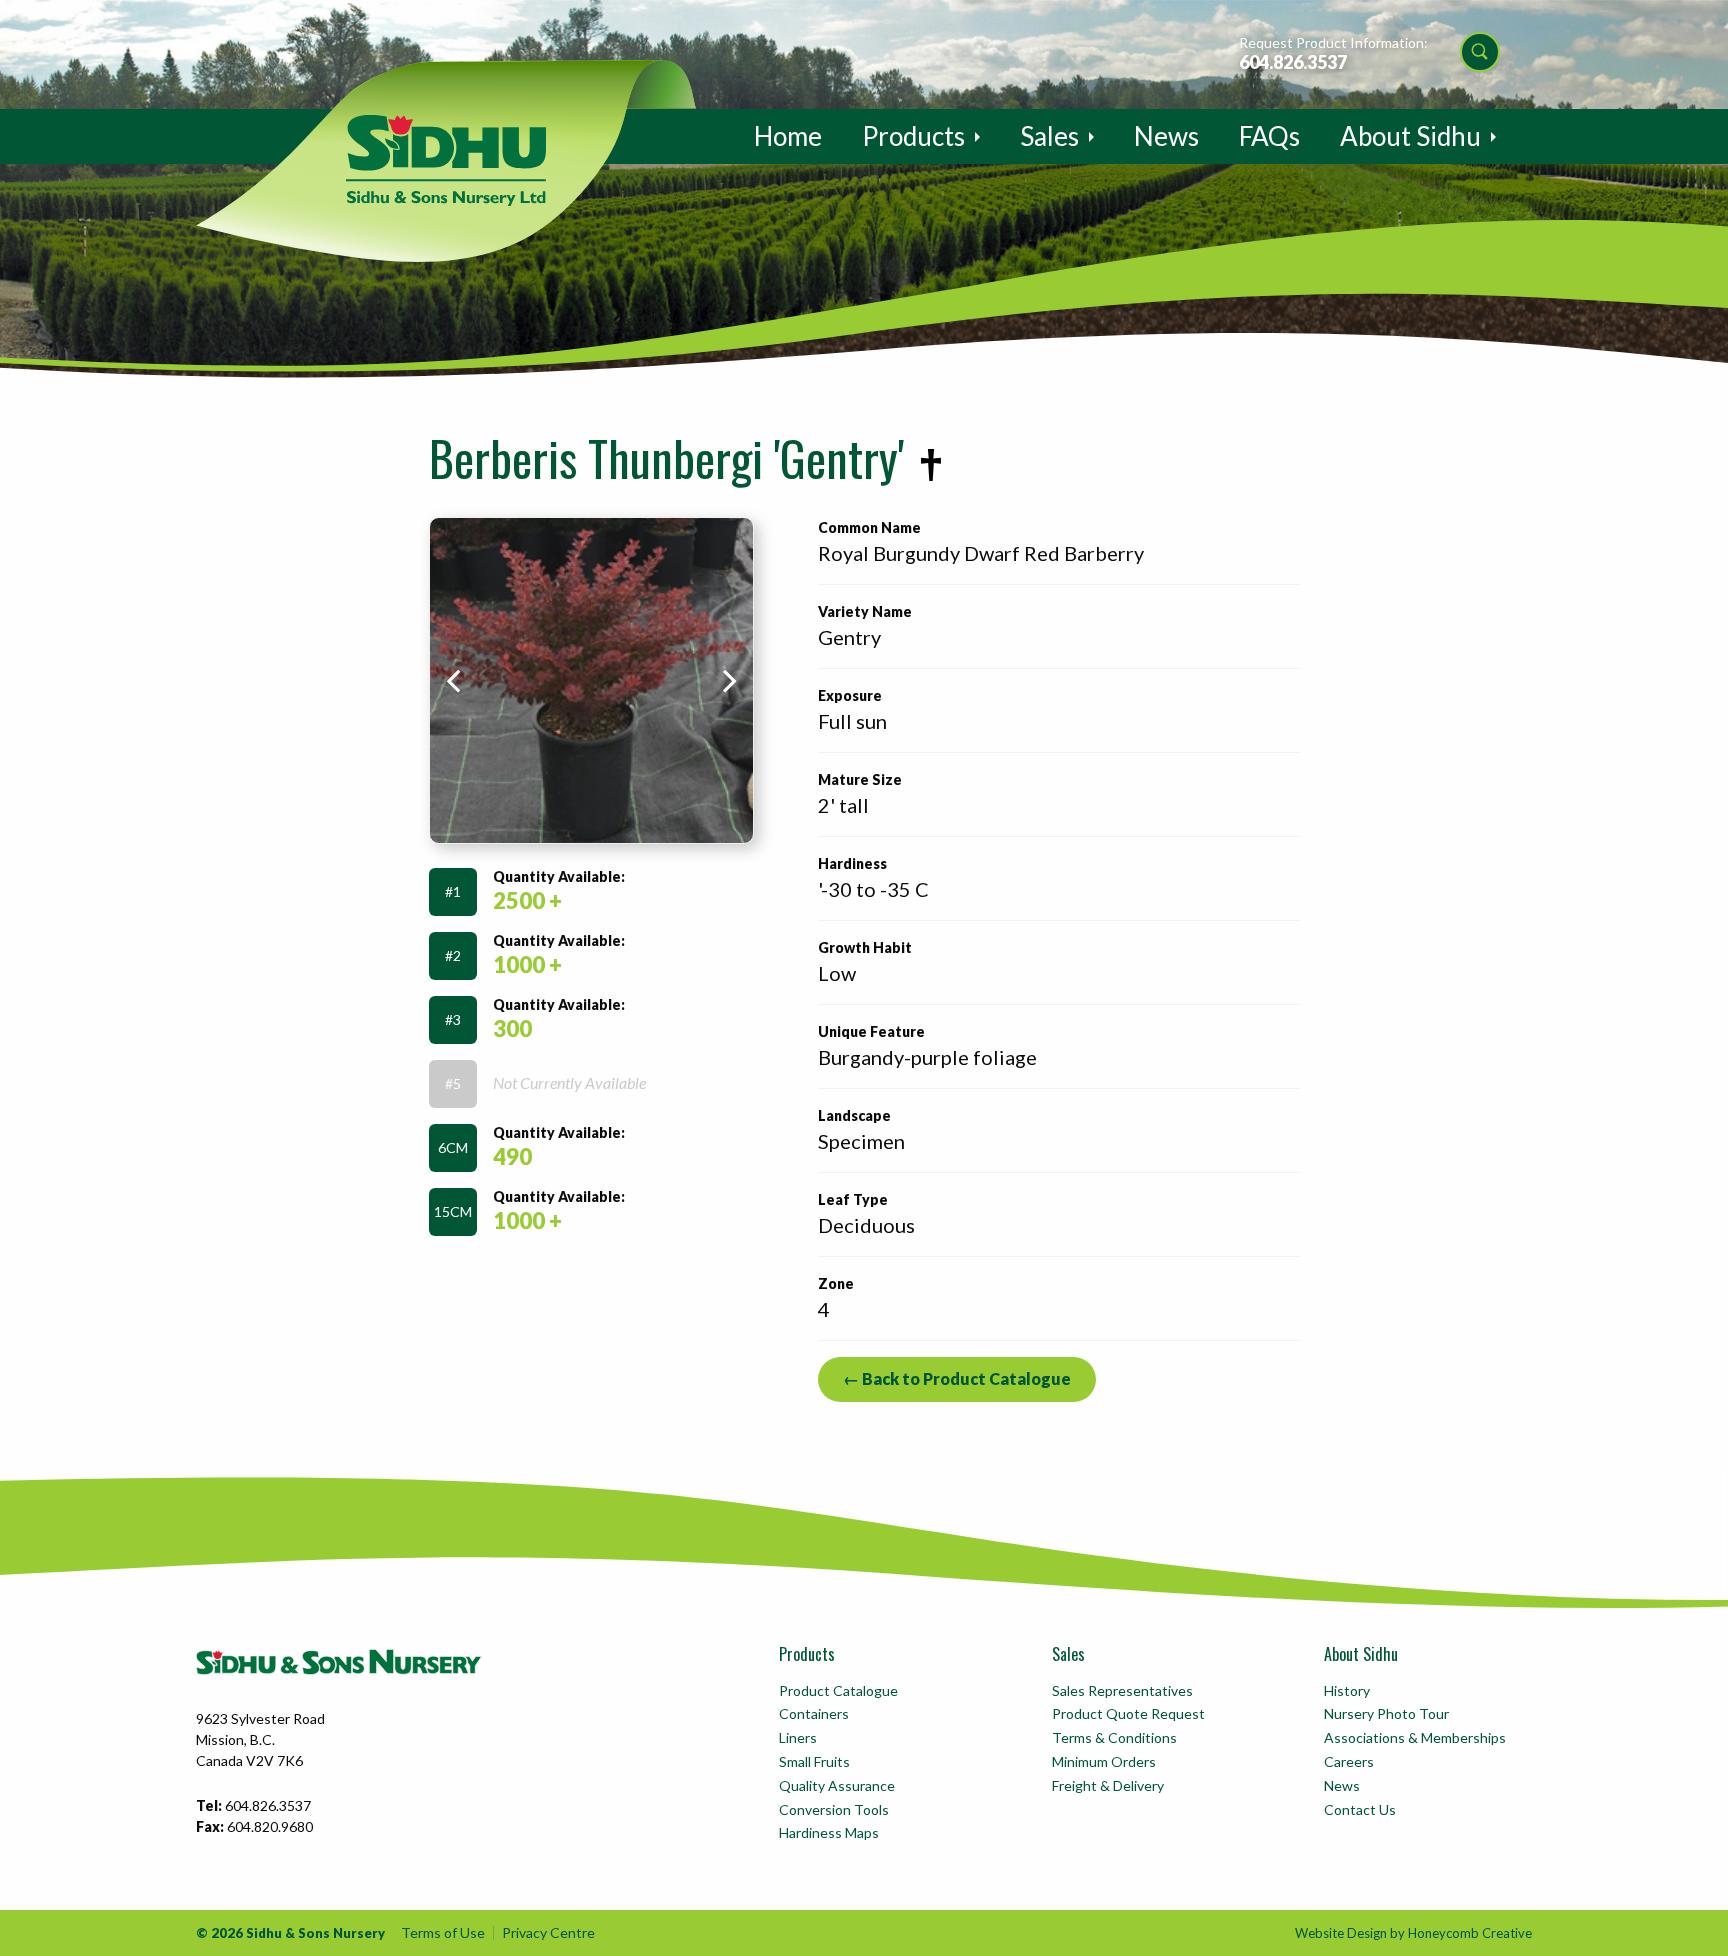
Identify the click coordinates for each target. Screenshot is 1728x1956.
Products (913, 136)
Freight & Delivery (1108, 1785)
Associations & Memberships (1415, 1737)
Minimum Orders (1104, 1761)
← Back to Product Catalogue (957, 1378)
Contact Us (1360, 1809)
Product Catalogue (838, 1690)
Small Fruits (814, 1761)
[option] (591, 680)
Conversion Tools (834, 1809)
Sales (1049, 136)
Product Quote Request (1128, 1713)
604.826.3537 (1293, 62)
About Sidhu (1410, 136)
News (1166, 136)
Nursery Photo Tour (1386, 1713)
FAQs (1269, 136)
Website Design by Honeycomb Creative (1413, 1933)
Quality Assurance (837, 1785)
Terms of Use (443, 1932)
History (1347, 1690)
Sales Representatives (1122, 1690)
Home (788, 136)
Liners (798, 1737)
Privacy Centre (548, 1932)
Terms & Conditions (1114, 1737)
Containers (814, 1713)
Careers (1349, 1761)
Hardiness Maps (829, 1832)
